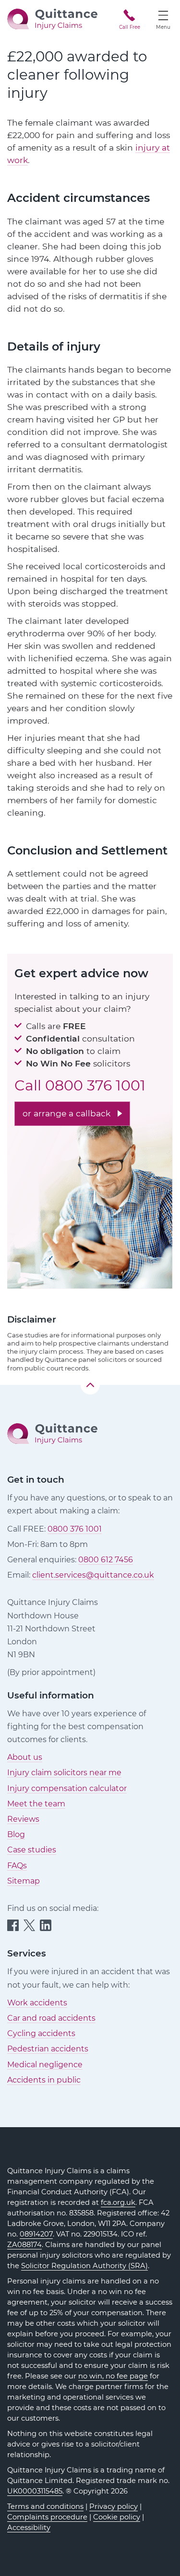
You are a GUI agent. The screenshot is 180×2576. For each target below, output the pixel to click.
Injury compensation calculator (67, 1788)
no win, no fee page (113, 2376)
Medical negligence (45, 2065)
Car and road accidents (51, 2018)
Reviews (23, 1819)
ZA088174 (24, 2245)
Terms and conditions (45, 2506)
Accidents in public (44, 2080)
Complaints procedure (47, 2517)
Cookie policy (117, 2517)
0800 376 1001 (95, 1085)
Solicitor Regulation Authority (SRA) (84, 2266)
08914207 (36, 2234)
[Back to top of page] (90, 1385)
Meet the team (36, 1804)
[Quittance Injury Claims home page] (52, 18)
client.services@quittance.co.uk (93, 1575)
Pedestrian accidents (48, 2049)
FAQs (17, 1866)
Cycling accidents (41, 2033)
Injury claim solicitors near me (64, 1773)
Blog (16, 1834)
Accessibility (29, 2528)
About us (25, 1757)
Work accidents (37, 2003)
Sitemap (24, 1881)
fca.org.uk (118, 2202)
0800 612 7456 (106, 1560)
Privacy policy (114, 2506)
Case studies (32, 1850)
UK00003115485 (35, 2491)
